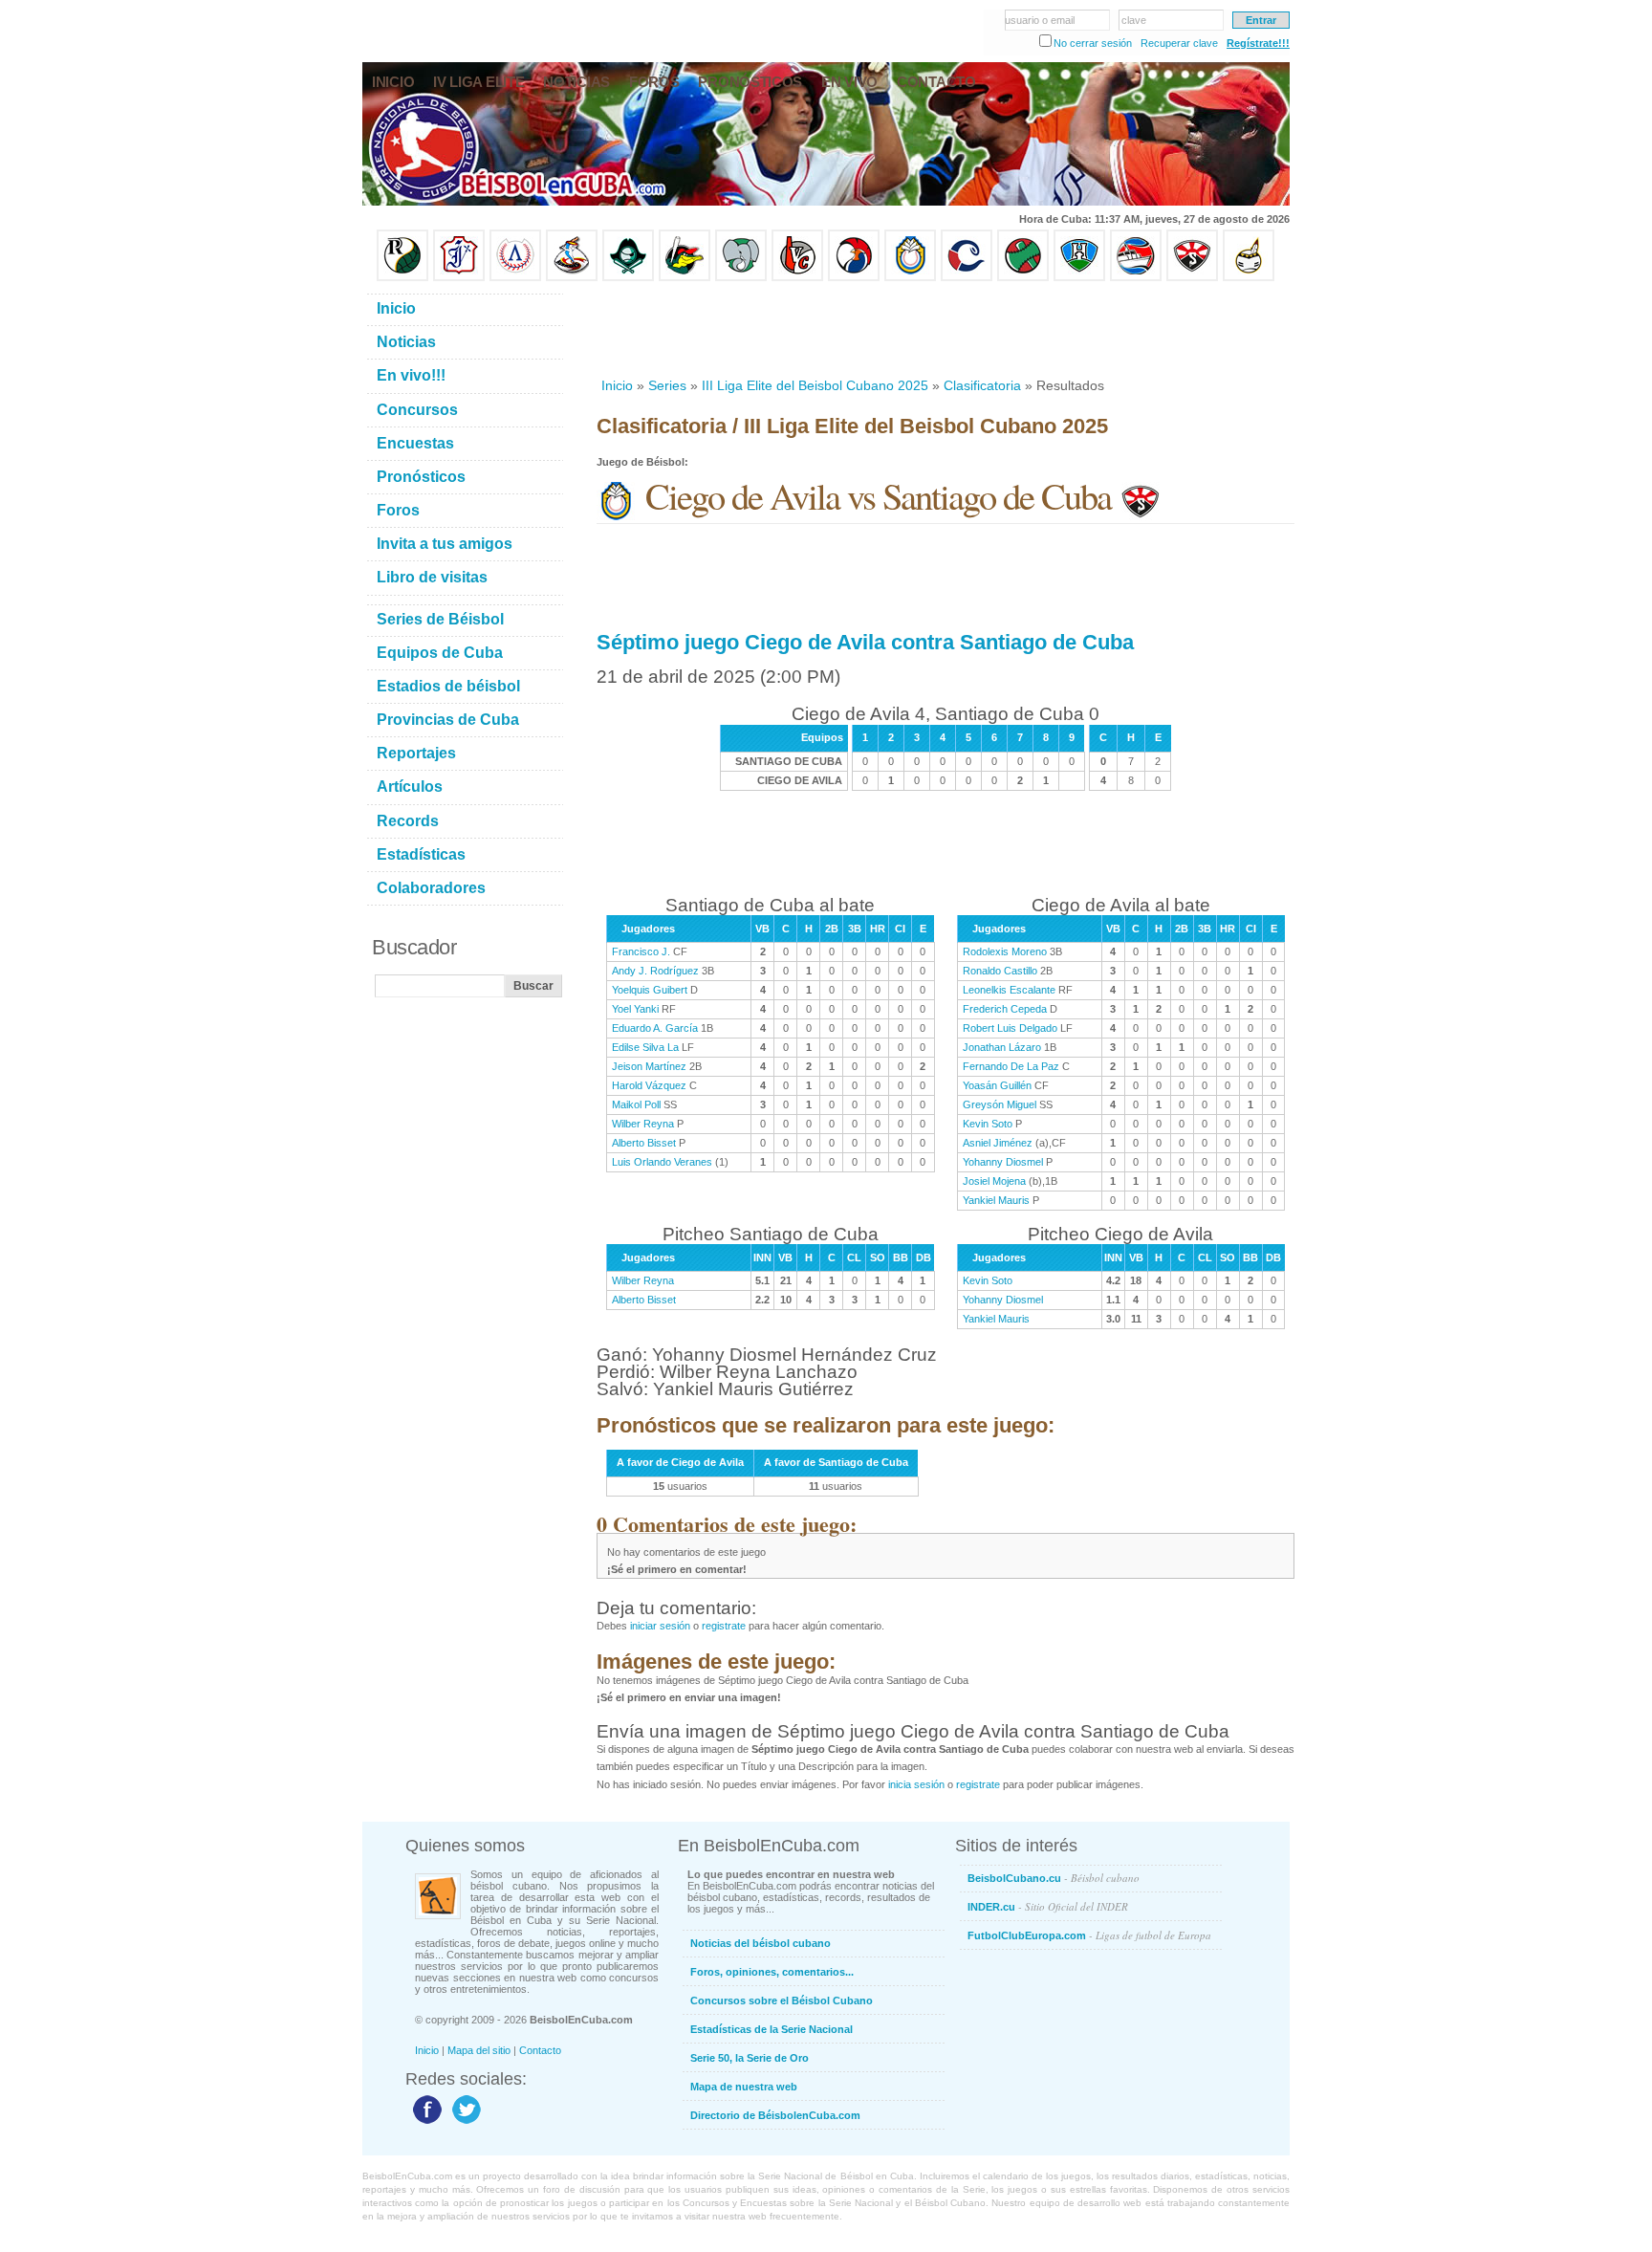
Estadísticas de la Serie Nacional (772, 2029)
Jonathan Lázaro (1002, 1047)
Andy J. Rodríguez (655, 971)
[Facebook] (425, 2123)
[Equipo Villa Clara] (797, 277)
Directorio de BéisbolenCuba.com (775, 2115)
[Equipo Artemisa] (515, 277)
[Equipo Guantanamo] (1249, 277)
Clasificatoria (982, 385)
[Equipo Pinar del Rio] (402, 277)
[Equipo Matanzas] (685, 277)
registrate (724, 1626)
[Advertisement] (945, 329)
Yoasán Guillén (997, 1085)
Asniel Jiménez (998, 1143)
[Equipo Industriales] (459, 277)
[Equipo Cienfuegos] (741, 277)
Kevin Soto (988, 1124)
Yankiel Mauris (996, 1200)
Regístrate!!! (1258, 43)
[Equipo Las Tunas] (1023, 277)
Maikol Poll (636, 1104)
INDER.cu (1048, 1906)
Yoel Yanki (635, 1009)
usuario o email (1040, 20)
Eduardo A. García (655, 1028)
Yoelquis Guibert (650, 990)
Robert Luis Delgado (1010, 1028)
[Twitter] (464, 2123)
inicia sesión (916, 1784)
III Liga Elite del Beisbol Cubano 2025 (815, 385)
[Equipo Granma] (1136, 277)
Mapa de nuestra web (744, 2087)
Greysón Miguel (1000, 1104)
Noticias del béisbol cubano (761, 1943)
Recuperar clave (1179, 43)
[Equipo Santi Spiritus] (854, 277)
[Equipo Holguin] (1079, 277)
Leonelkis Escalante (1009, 990)
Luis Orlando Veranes (662, 1162)
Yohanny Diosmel (1003, 1162)
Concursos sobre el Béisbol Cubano (782, 2001)
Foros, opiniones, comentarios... (772, 1972)
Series (667, 385)
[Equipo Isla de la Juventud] (628, 277)
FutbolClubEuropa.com (1089, 1935)
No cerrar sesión (1093, 43)
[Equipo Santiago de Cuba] (1192, 277)
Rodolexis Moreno (1005, 951)
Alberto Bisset (644, 1143)
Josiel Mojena (994, 1181)
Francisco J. (641, 951)
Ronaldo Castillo (1000, 971)
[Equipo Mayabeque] (572, 277)
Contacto (540, 2050)
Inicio (617, 385)
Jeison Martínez (649, 1066)
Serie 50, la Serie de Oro (750, 2058)
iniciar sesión (660, 1626)
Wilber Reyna (643, 1124)
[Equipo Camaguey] (967, 277)
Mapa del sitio (479, 2050)
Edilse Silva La (645, 1047)
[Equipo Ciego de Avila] (910, 277)
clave (1134, 20)
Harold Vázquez (649, 1085)
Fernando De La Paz (1011, 1066)
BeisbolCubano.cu (1054, 1878)
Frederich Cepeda (1005, 1009)
